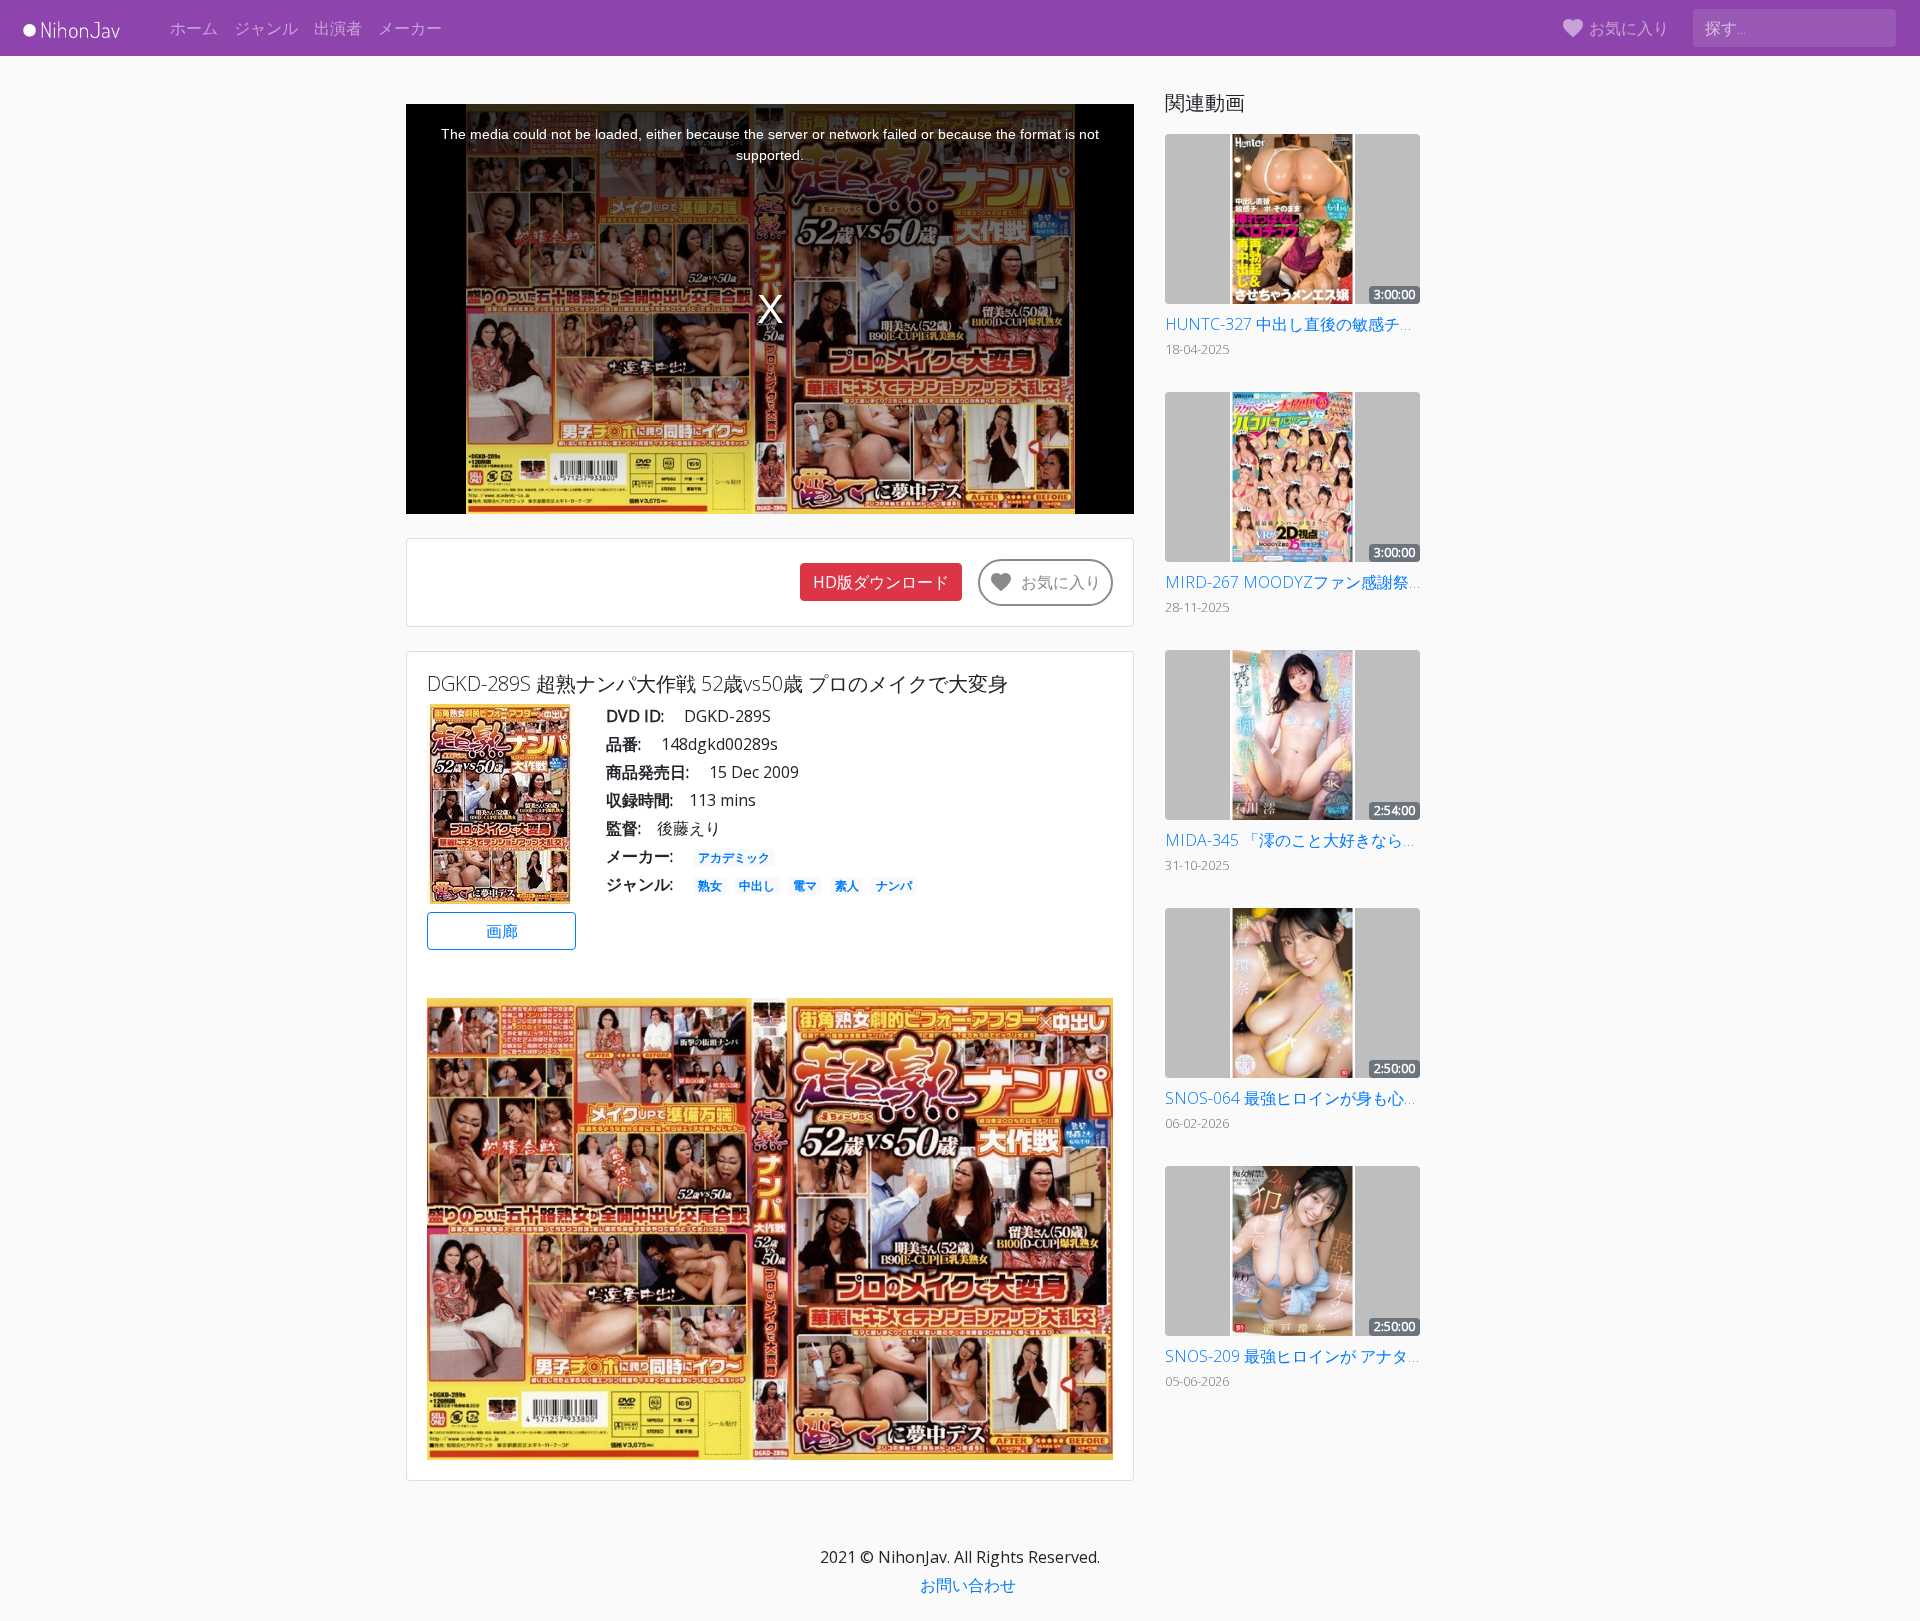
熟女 (710, 885)
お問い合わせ (968, 1585)
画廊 (502, 931)
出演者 (338, 28)
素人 (847, 885)
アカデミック (734, 857)
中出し (757, 885)
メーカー (410, 28)
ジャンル (266, 28)
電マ (805, 885)
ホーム (194, 28)
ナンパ (894, 885)
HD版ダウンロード (881, 582)
